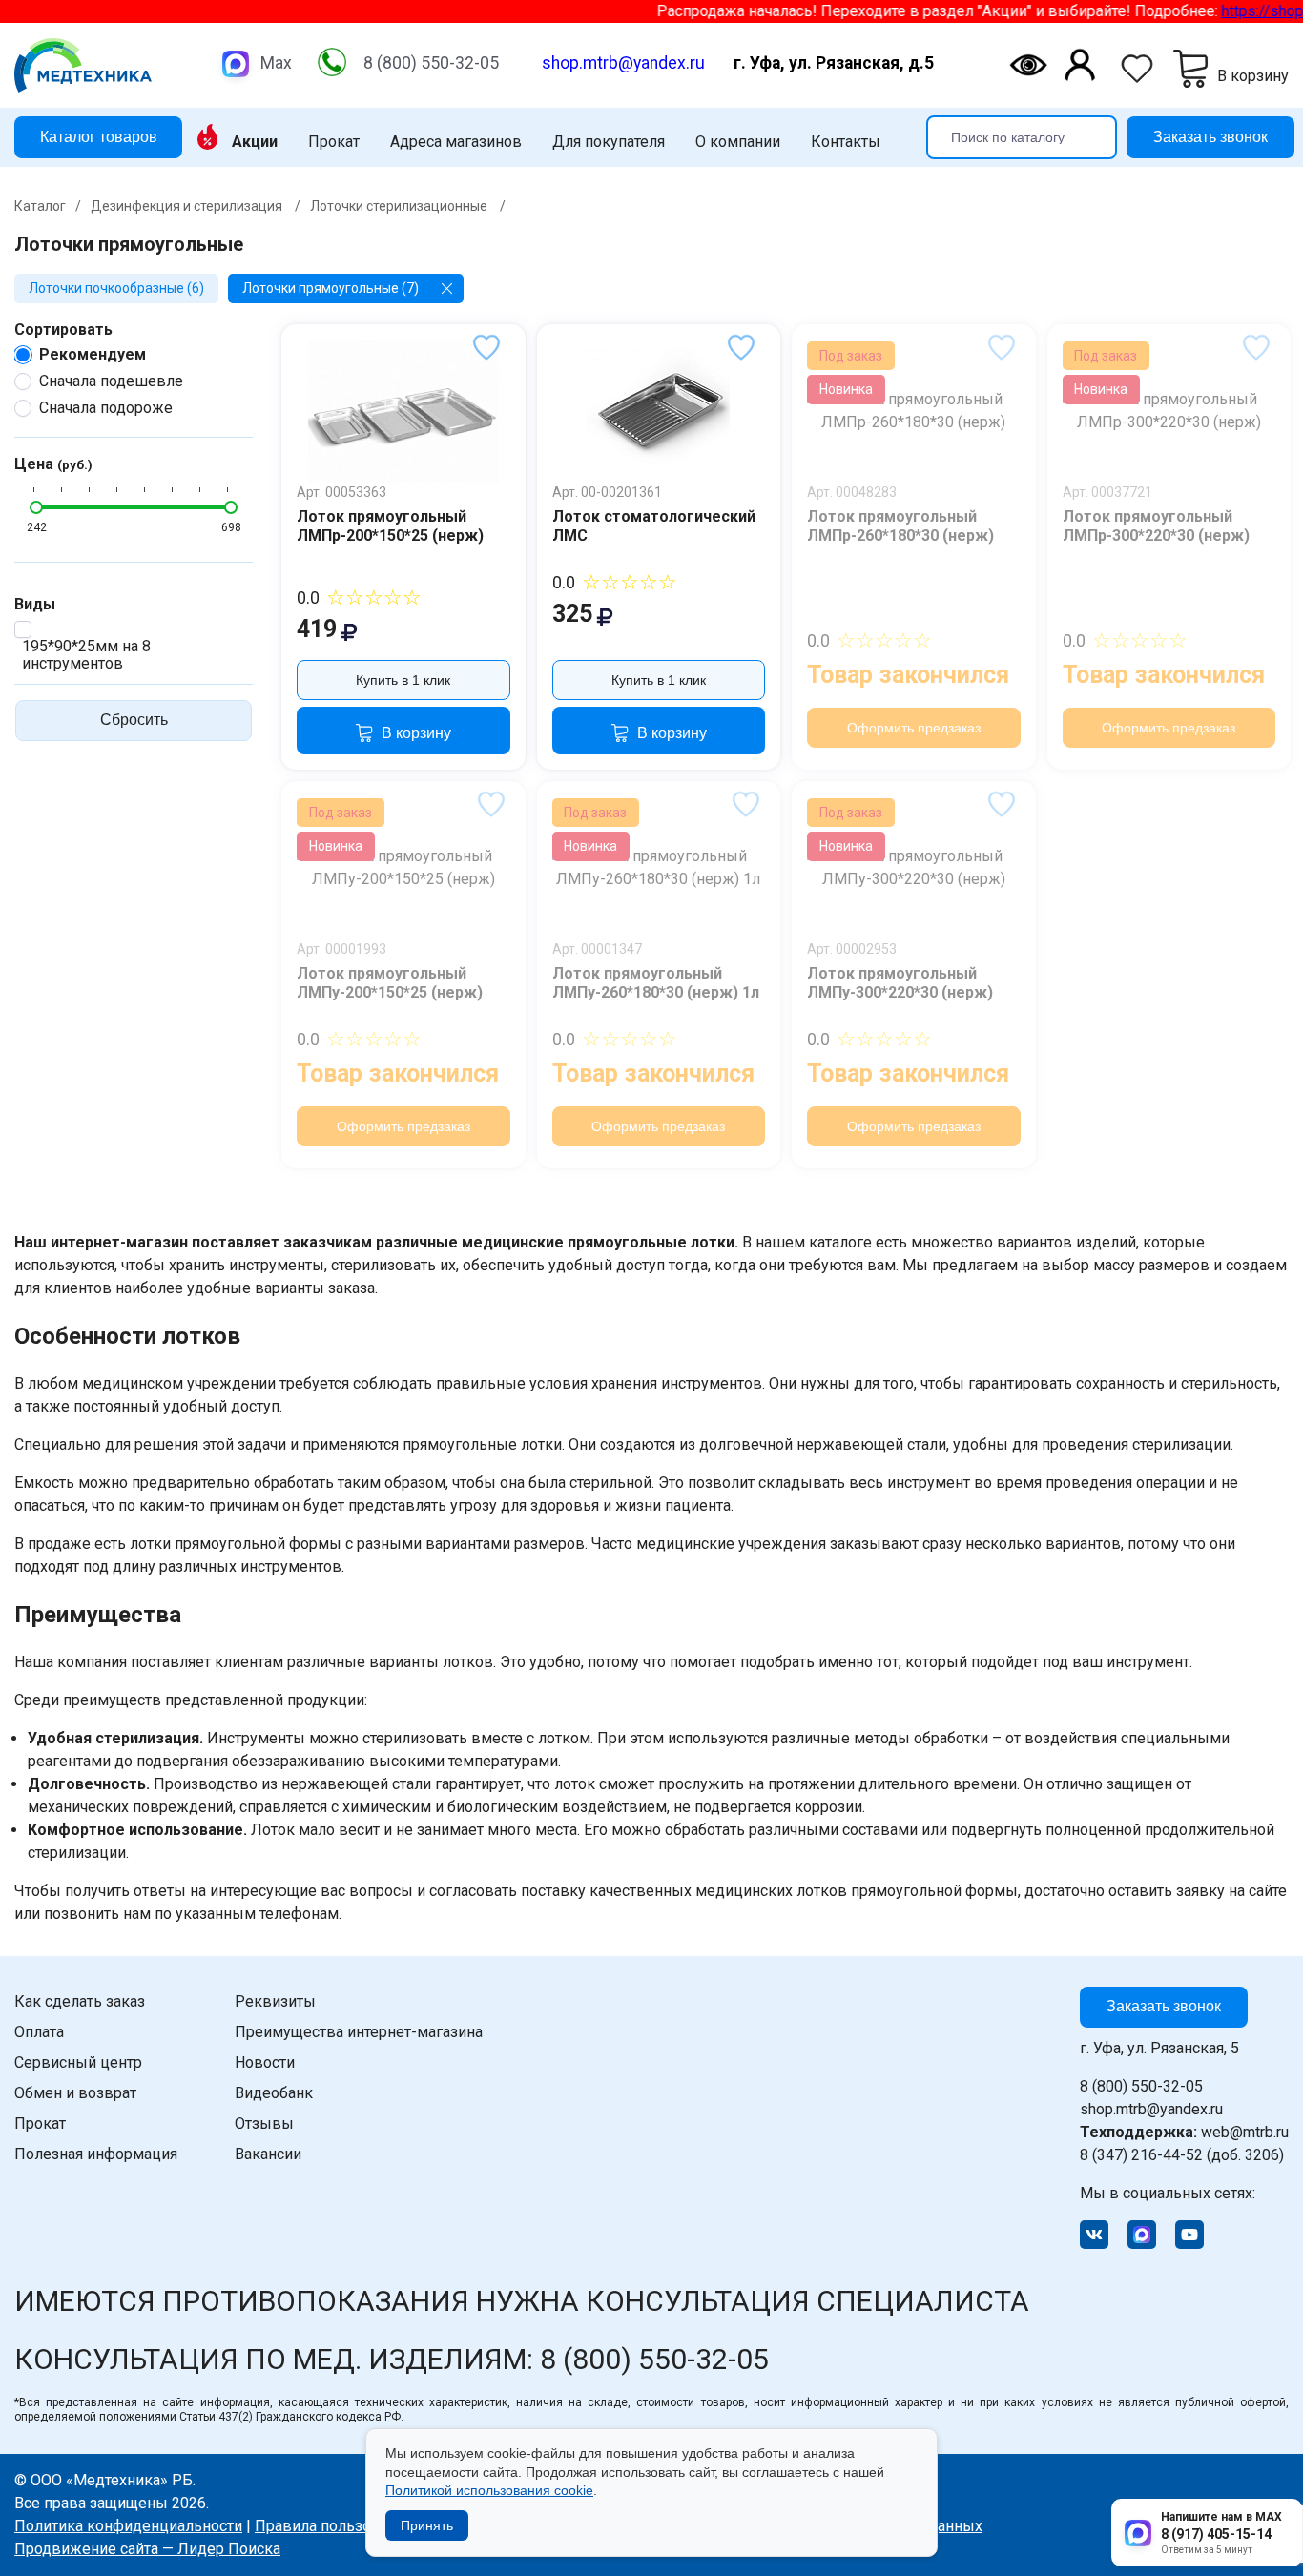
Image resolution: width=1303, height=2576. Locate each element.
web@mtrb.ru (1184, 2132)
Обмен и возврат (75, 2093)
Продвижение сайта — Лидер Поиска (147, 2549)
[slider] (36, 507)
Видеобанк (274, 2093)
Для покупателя (609, 142)
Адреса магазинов (456, 142)
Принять (427, 2525)
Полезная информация (96, 2154)
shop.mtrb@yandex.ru (623, 63)
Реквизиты (275, 2001)
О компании (738, 142)
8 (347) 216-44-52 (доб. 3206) (1182, 2155)
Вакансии (268, 2154)
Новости (265, 2062)
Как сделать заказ (80, 2001)
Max (276, 63)
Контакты (846, 142)
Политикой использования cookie (489, 2490)
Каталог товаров (99, 136)
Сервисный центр (78, 2062)
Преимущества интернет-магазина (359, 2032)
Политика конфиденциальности (128, 2526)
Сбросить (134, 720)
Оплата (39, 2032)
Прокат (334, 142)
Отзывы (264, 2123)
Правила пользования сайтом (361, 2526)
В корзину (416, 733)
